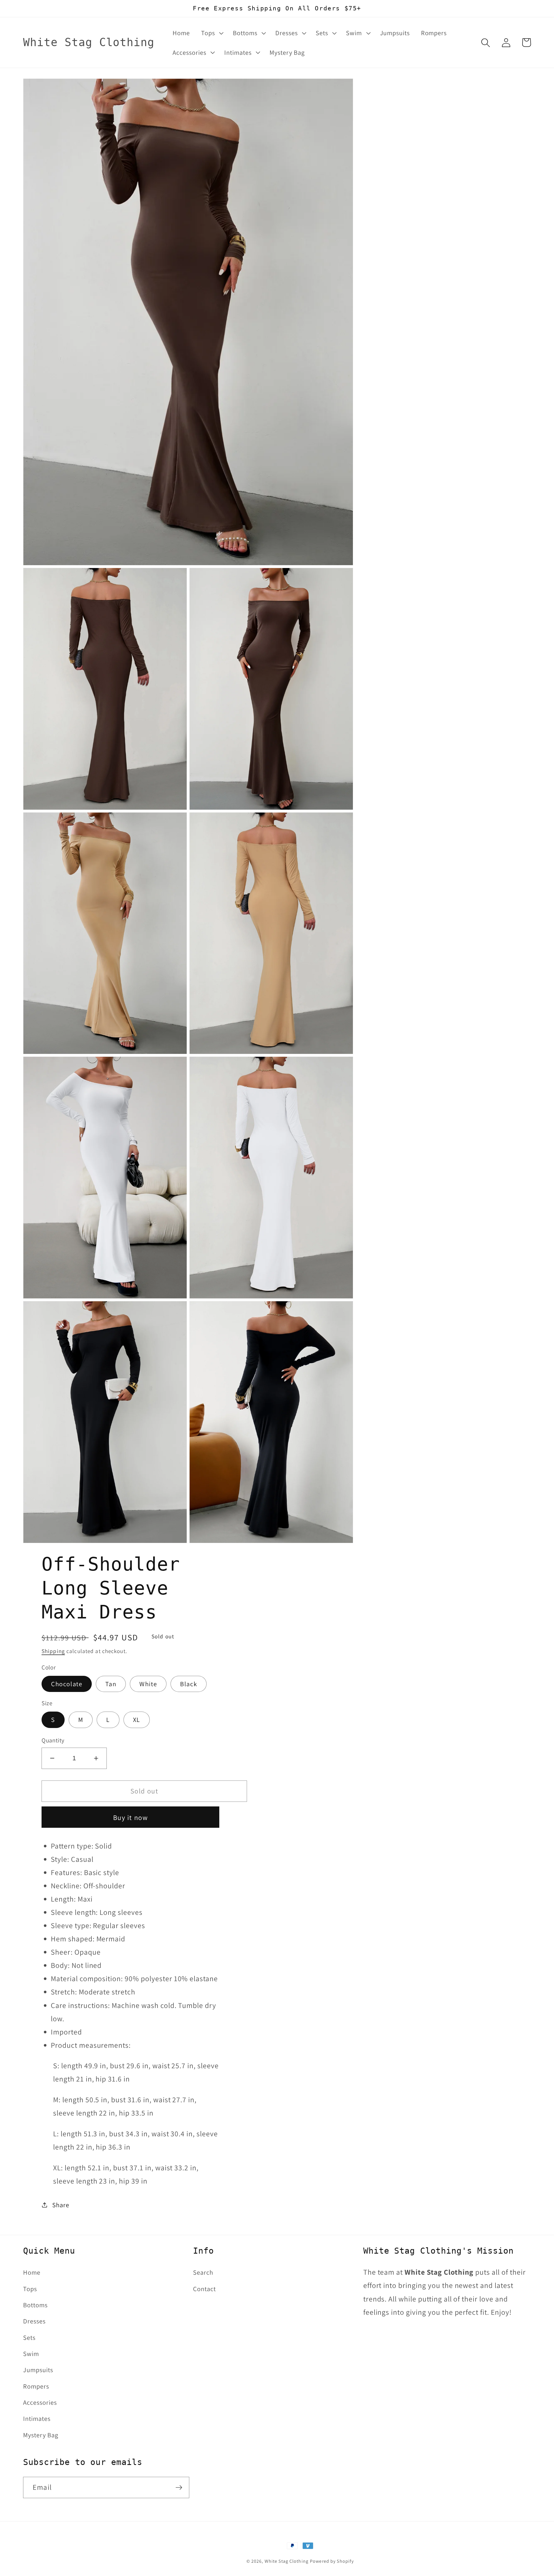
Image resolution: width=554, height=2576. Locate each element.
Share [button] (61, 2205)
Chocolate (67, 1684)
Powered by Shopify (332, 2561)
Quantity (53, 1740)
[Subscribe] (179, 2487)
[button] (211, 33)
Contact (204, 2289)
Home (32, 2272)
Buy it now (131, 1817)
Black (189, 1684)
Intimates (37, 2418)
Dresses (34, 2321)
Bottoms (35, 2305)
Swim (31, 2354)
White (148, 1684)
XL (137, 1719)
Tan (111, 1684)
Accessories (40, 2402)
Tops (30, 2289)
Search (203, 2272)
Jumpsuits (38, 2370)
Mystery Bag (41, 2435)
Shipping (53, 1651)
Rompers (36, 2386)
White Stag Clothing (287, 2561)
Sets (29, 2337)
